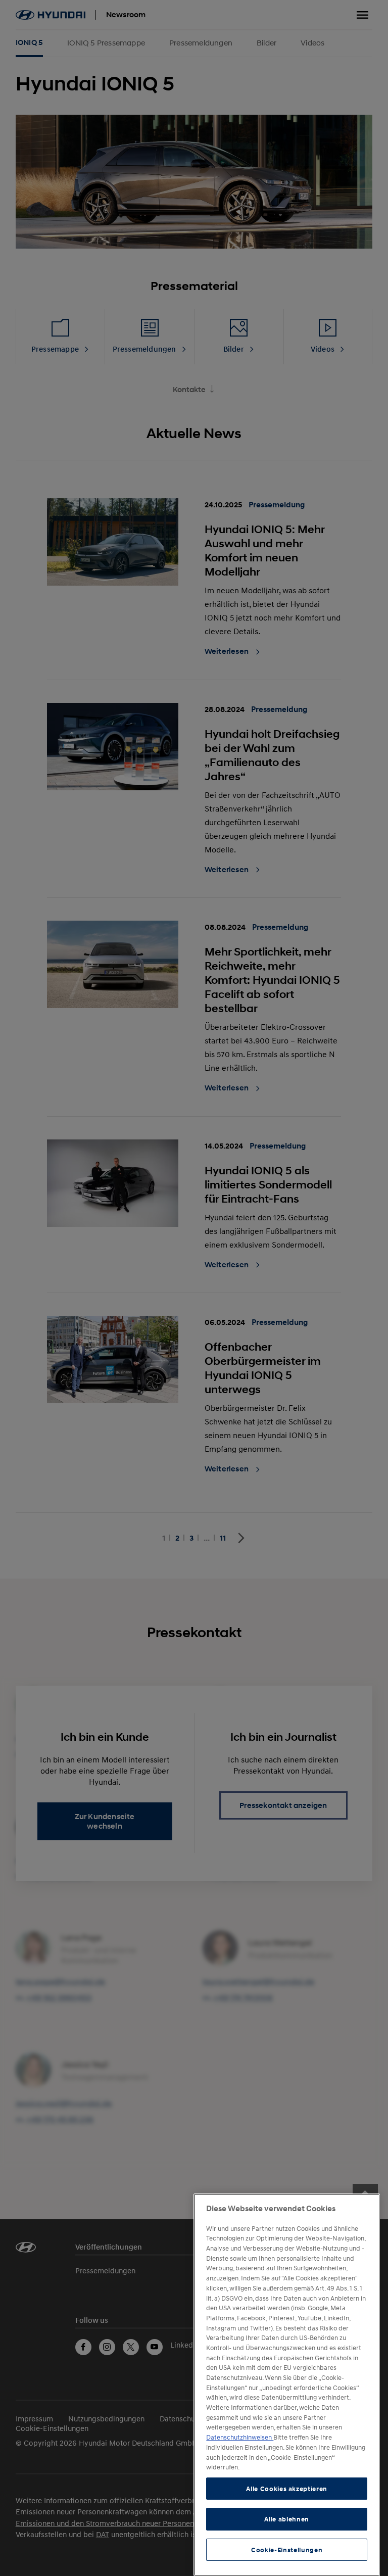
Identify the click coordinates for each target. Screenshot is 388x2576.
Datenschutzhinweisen (240, 2437)
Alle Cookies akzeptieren (287, 2489)
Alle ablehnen (287, 2519)
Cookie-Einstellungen (287, 2550)
